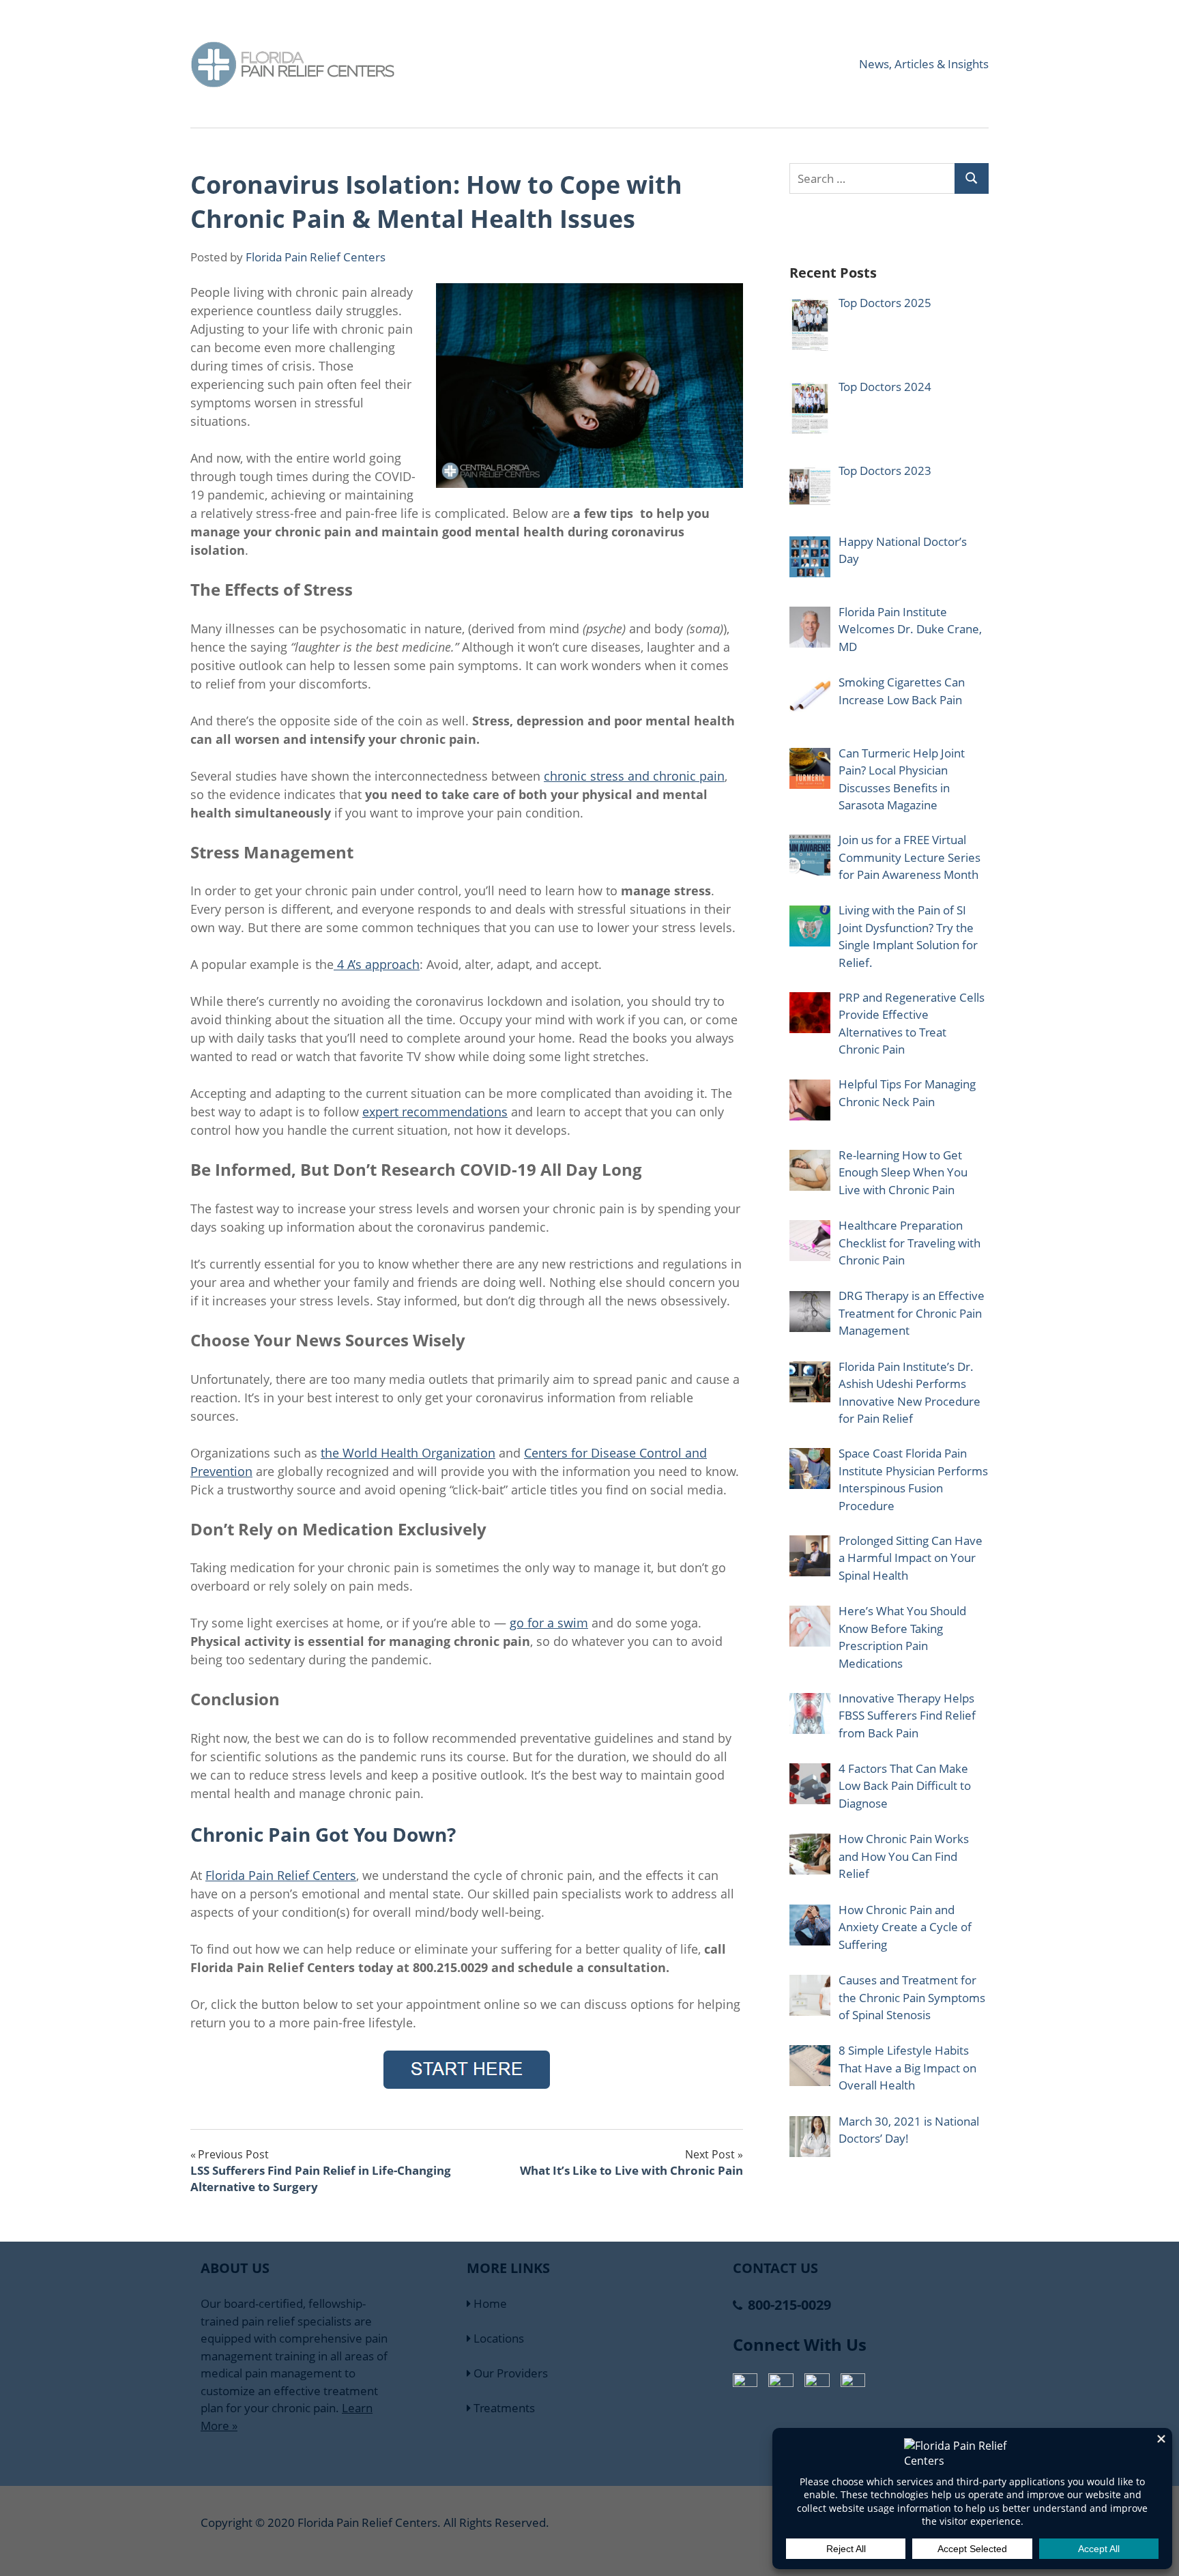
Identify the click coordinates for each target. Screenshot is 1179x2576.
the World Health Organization (408, 1453)
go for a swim (549, 1623)
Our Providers (509, 2373)
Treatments (503, 2408)
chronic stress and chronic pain (634, 776)
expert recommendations (435, 1112)
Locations (497, 2338)
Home (489, 2303)
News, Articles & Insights (924, 64)
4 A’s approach (377, 964)
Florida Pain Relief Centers (316, 257)
